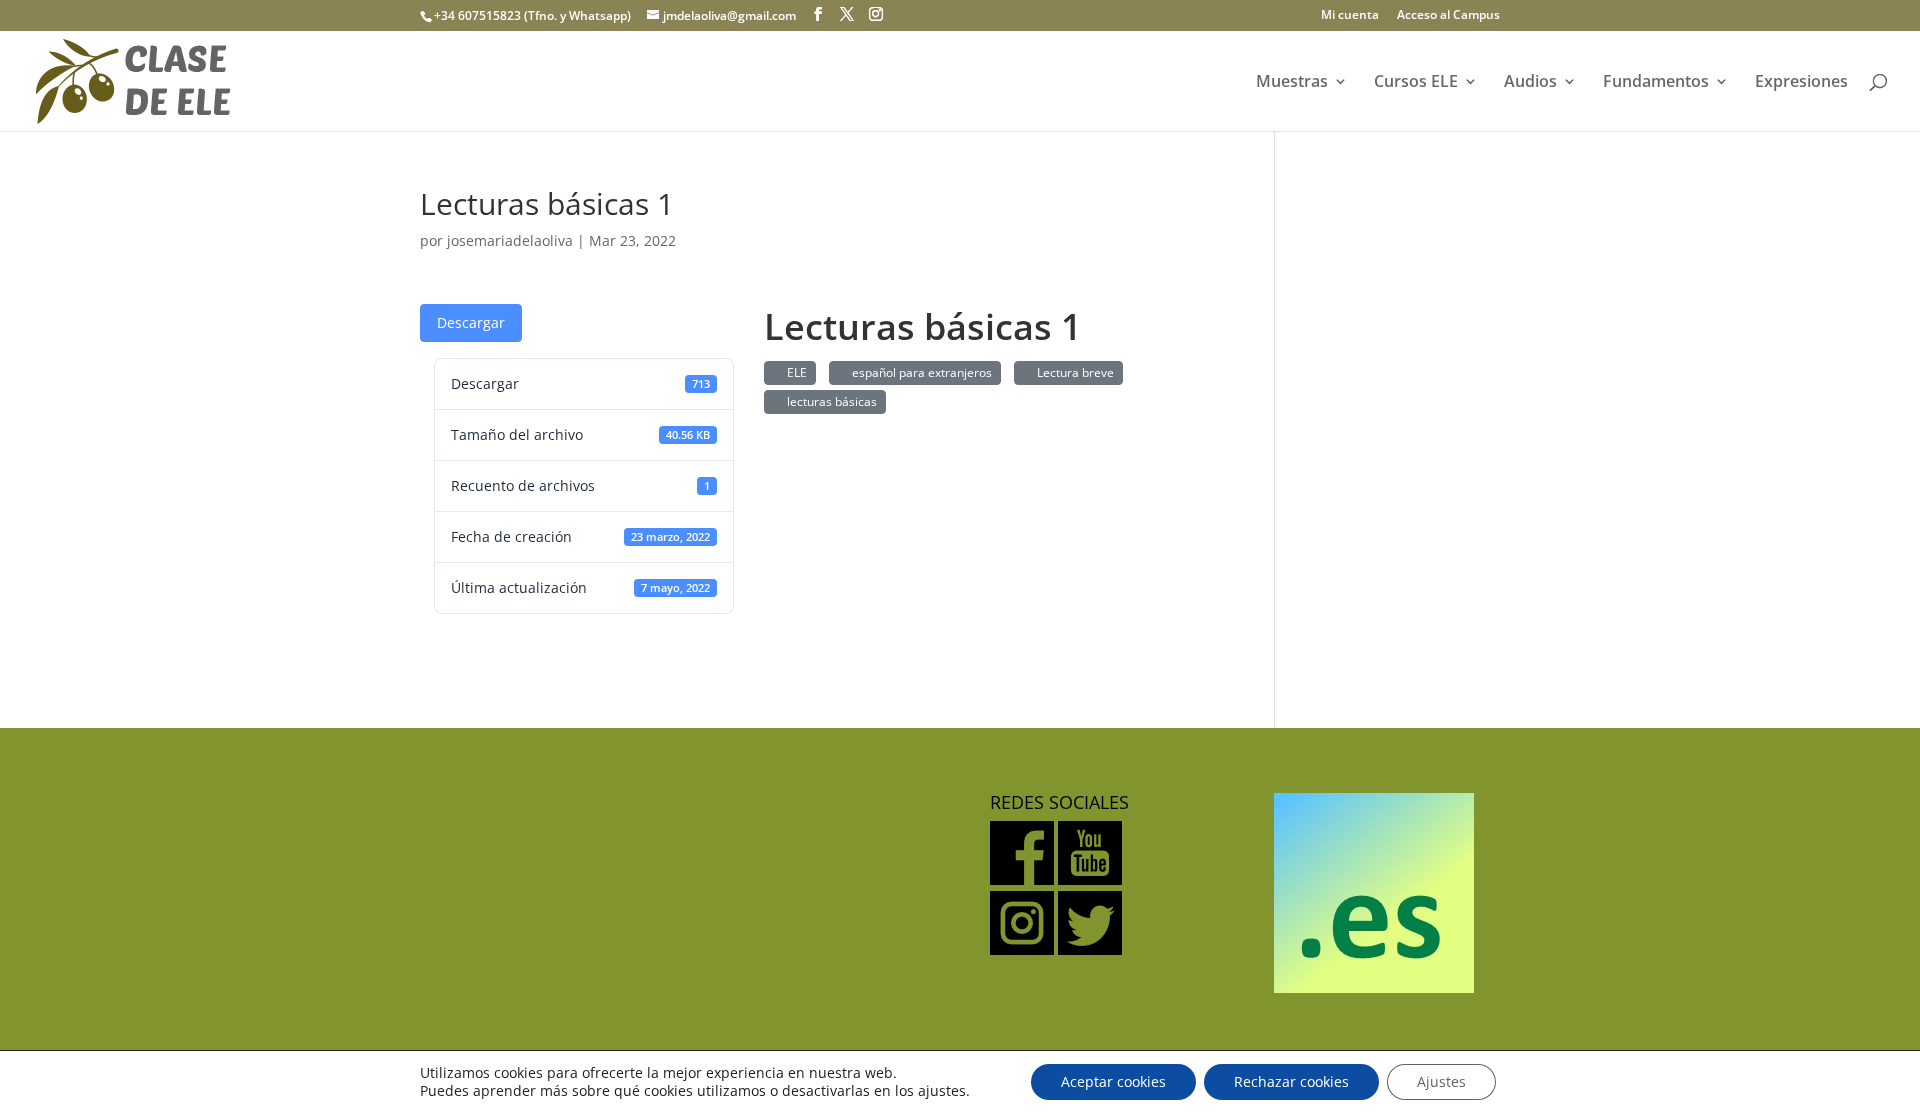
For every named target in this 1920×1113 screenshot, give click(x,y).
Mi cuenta (1350, 16)
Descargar (471, 322)
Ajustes (1441, 1081)
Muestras (1292, 83)
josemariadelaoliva (510, 240)
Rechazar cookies (1291, 1081)
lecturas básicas (829, 401)
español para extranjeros (919, 372)
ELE (794, 372)
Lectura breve (1072, 372)
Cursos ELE (1416, 83)
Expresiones (1801, 83)
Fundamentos (1656, 83)
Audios (1530, 83)
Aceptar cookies (1113, 1081)
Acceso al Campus (1448, 16)
